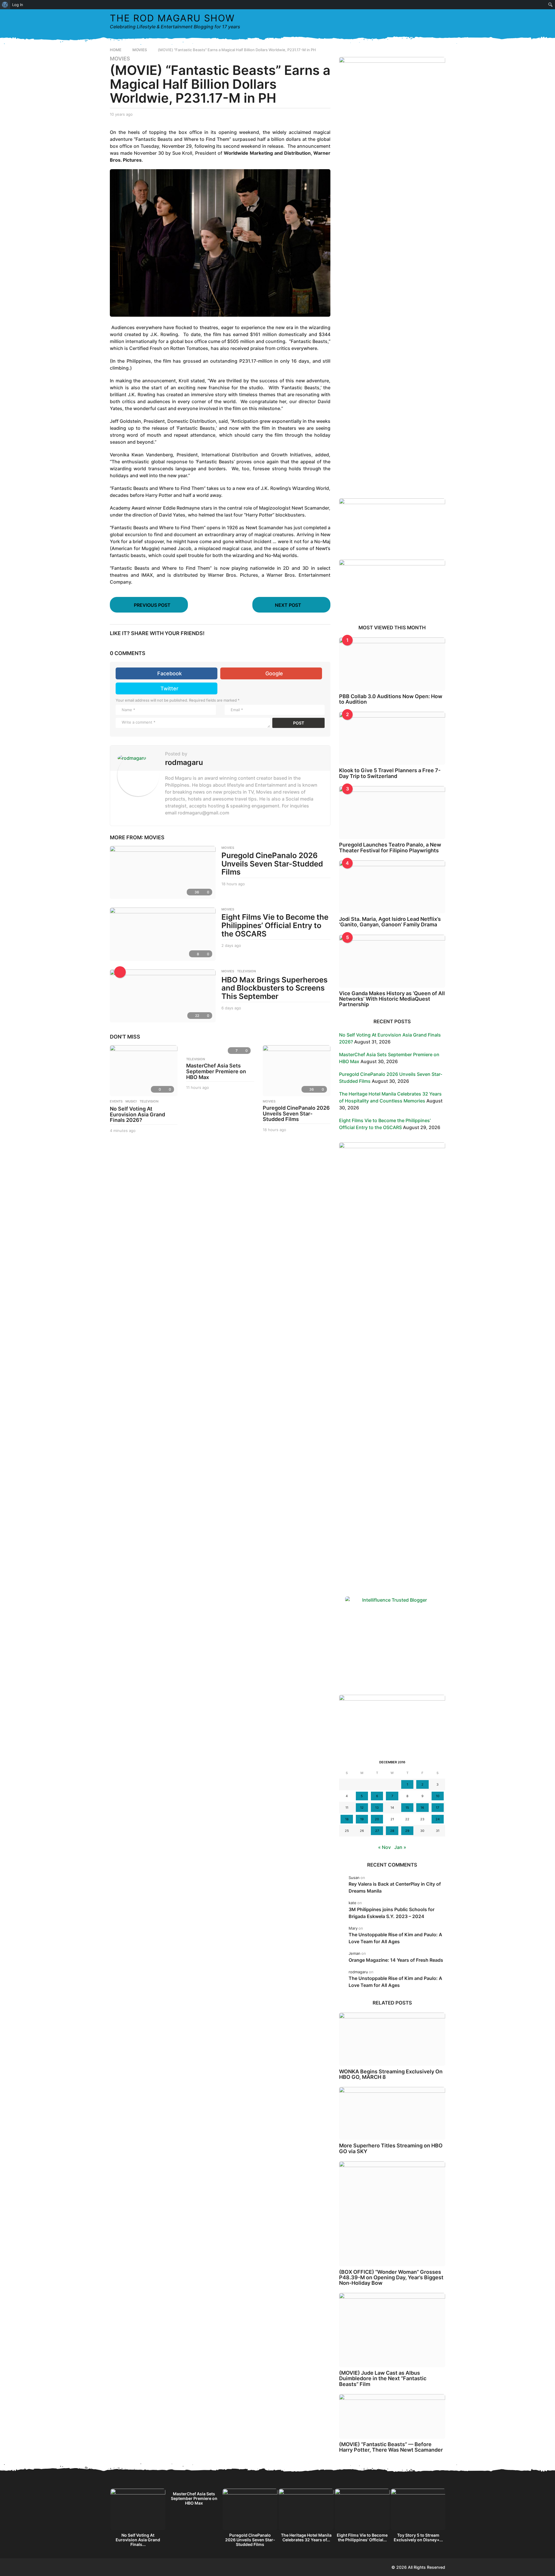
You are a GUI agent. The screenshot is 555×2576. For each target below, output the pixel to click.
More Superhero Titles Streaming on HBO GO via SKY (391, 2148)
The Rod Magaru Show (172, 18)
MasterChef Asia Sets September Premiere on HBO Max (216, 1071)
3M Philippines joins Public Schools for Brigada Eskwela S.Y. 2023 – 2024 (392, 1913)
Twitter (169, 688)
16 (422, 1808)
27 (377, 1831)
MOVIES (120, 59)
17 (437, 1808)
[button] (429, 21)
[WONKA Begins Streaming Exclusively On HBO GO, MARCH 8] (392, 2039)
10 (438, 1796)
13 (377, 1808)
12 (362, 1808)
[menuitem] (5, 5)
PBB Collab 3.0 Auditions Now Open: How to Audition (391, 699)
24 (438, 1819)
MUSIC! (131, 1101)
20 (377, 1819)
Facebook (170, 673)
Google (274, 673)
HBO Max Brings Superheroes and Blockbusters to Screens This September (274, 988)
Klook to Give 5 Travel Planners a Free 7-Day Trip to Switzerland (390, 773)
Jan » (400, 1847)
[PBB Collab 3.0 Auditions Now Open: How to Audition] (392, 664)
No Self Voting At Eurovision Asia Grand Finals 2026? (137, 1114)
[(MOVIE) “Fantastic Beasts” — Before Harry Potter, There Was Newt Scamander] (392, 2416)
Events (116, 1101)
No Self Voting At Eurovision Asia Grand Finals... (138, 2540)
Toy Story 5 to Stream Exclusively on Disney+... (418, 2537)
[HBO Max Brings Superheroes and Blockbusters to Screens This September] (163, 996)
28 (392, 1831)
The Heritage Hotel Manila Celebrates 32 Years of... (306, 2537)
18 (347, 1819)
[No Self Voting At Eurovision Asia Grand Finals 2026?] (144, 1071)
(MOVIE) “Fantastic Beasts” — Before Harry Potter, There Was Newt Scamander (391, 2447)
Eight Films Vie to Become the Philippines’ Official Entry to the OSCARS (275, 925)
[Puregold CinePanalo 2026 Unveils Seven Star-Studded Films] (163, 872)
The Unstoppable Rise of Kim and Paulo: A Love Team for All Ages (395, 1938)
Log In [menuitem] (18, 5)
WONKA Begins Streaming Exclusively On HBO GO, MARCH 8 (391, 2074)
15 (407, 1808)
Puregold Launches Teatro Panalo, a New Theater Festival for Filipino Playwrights (390, 847)
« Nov (384, 1847)
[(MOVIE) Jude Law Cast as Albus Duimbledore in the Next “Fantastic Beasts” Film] (392, 2330)
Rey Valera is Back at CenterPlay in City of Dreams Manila (395, 1887)
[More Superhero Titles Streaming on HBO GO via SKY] (392, 2113)
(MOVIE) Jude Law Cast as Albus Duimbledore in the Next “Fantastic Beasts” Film (383, 2378)
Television (246, 971)
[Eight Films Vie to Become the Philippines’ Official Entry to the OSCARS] (163, 934)
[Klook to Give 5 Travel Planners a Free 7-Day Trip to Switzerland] (392, 738)
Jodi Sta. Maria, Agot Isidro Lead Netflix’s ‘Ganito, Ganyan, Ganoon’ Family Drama (390, 922)
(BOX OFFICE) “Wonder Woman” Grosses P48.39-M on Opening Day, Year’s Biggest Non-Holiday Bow (391, 2278)
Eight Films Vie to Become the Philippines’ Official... (362, 2537)
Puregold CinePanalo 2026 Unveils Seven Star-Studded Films (272, 864)
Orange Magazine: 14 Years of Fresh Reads (396, 1960)
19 (362, 1819)
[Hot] (120, 972)
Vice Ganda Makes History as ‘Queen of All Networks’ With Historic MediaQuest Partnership (392, 999)
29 (407, 1831)
